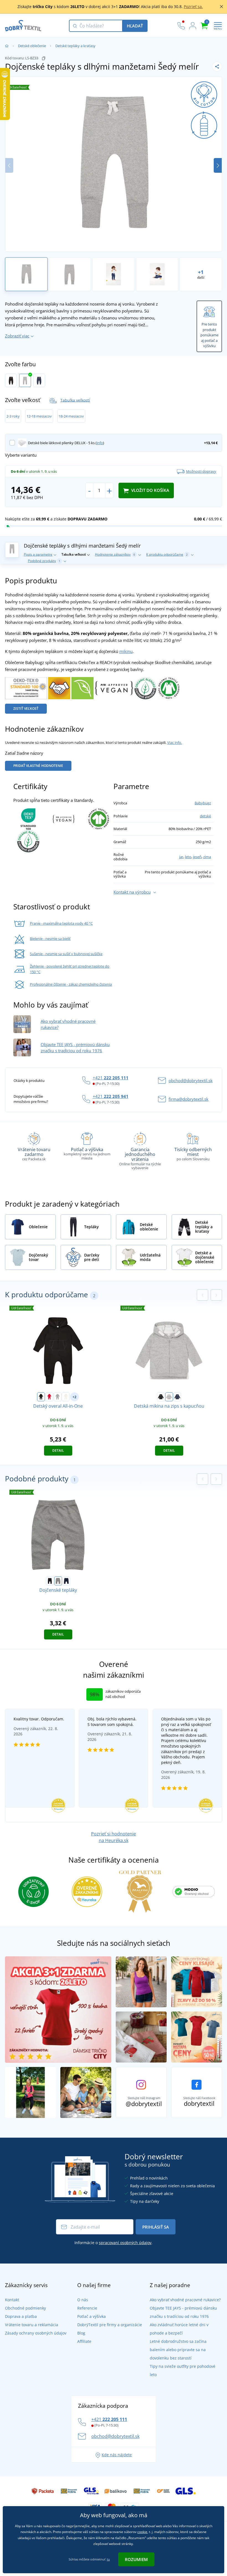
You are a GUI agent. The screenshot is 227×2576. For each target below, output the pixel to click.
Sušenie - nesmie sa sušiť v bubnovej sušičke (66, 954)
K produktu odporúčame (167, 554)
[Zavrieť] (221, 7)
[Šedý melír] (25, 380)
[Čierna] (11, 380)
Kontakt (12, 2300)
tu (108, 2559)
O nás (83, 2300)
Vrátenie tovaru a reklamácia (32, 2325)
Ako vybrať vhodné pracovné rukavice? (185, 2300)
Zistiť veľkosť (26, 709)
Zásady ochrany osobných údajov (36, 2333)
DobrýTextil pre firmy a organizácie (110, 2325)
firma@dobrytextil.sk (189, 1099)
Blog (81, 2333)
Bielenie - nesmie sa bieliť (50, 939)
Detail (58, 1450)
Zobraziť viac (17, 336)
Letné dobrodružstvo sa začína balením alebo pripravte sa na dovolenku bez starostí (178, 2350)
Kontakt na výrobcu (132, 892)
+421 (111, 1078)
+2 (74, 1397)
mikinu (126, 651)
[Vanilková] (66, 1397)
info (100, 443)
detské (205, 816)
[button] (218, 165)
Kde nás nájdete (117, 2455)
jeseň (197, 857)
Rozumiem (136, 2559)
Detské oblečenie (32, 46)
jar (181, 857)
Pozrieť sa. (193, 7)
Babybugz (203, 803)
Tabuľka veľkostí (75, 400)
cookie (142, 2532)
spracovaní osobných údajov (125, 2243)
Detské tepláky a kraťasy (75, 46)
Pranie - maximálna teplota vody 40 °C (61, 923)
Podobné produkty (44, 561)
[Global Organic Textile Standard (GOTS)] (169, 688)
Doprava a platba (21, 2316)
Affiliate (84, 2341)
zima (207, 857)
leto (188, 857)
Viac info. (175, 742)
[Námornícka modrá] (39, 380)
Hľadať (135, 26)
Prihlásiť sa (156, 2227)
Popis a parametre (38, 554)
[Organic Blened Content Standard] (145, 688)
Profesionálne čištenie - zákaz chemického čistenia (71, 984)
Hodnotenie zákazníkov (115, 554)
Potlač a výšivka (91, 2316)
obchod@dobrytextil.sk (191, 1080)
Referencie (87, 2308)
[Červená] (49, 1397)
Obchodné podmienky (25, 2308)
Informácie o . (114, 2243)
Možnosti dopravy (201, 471)
